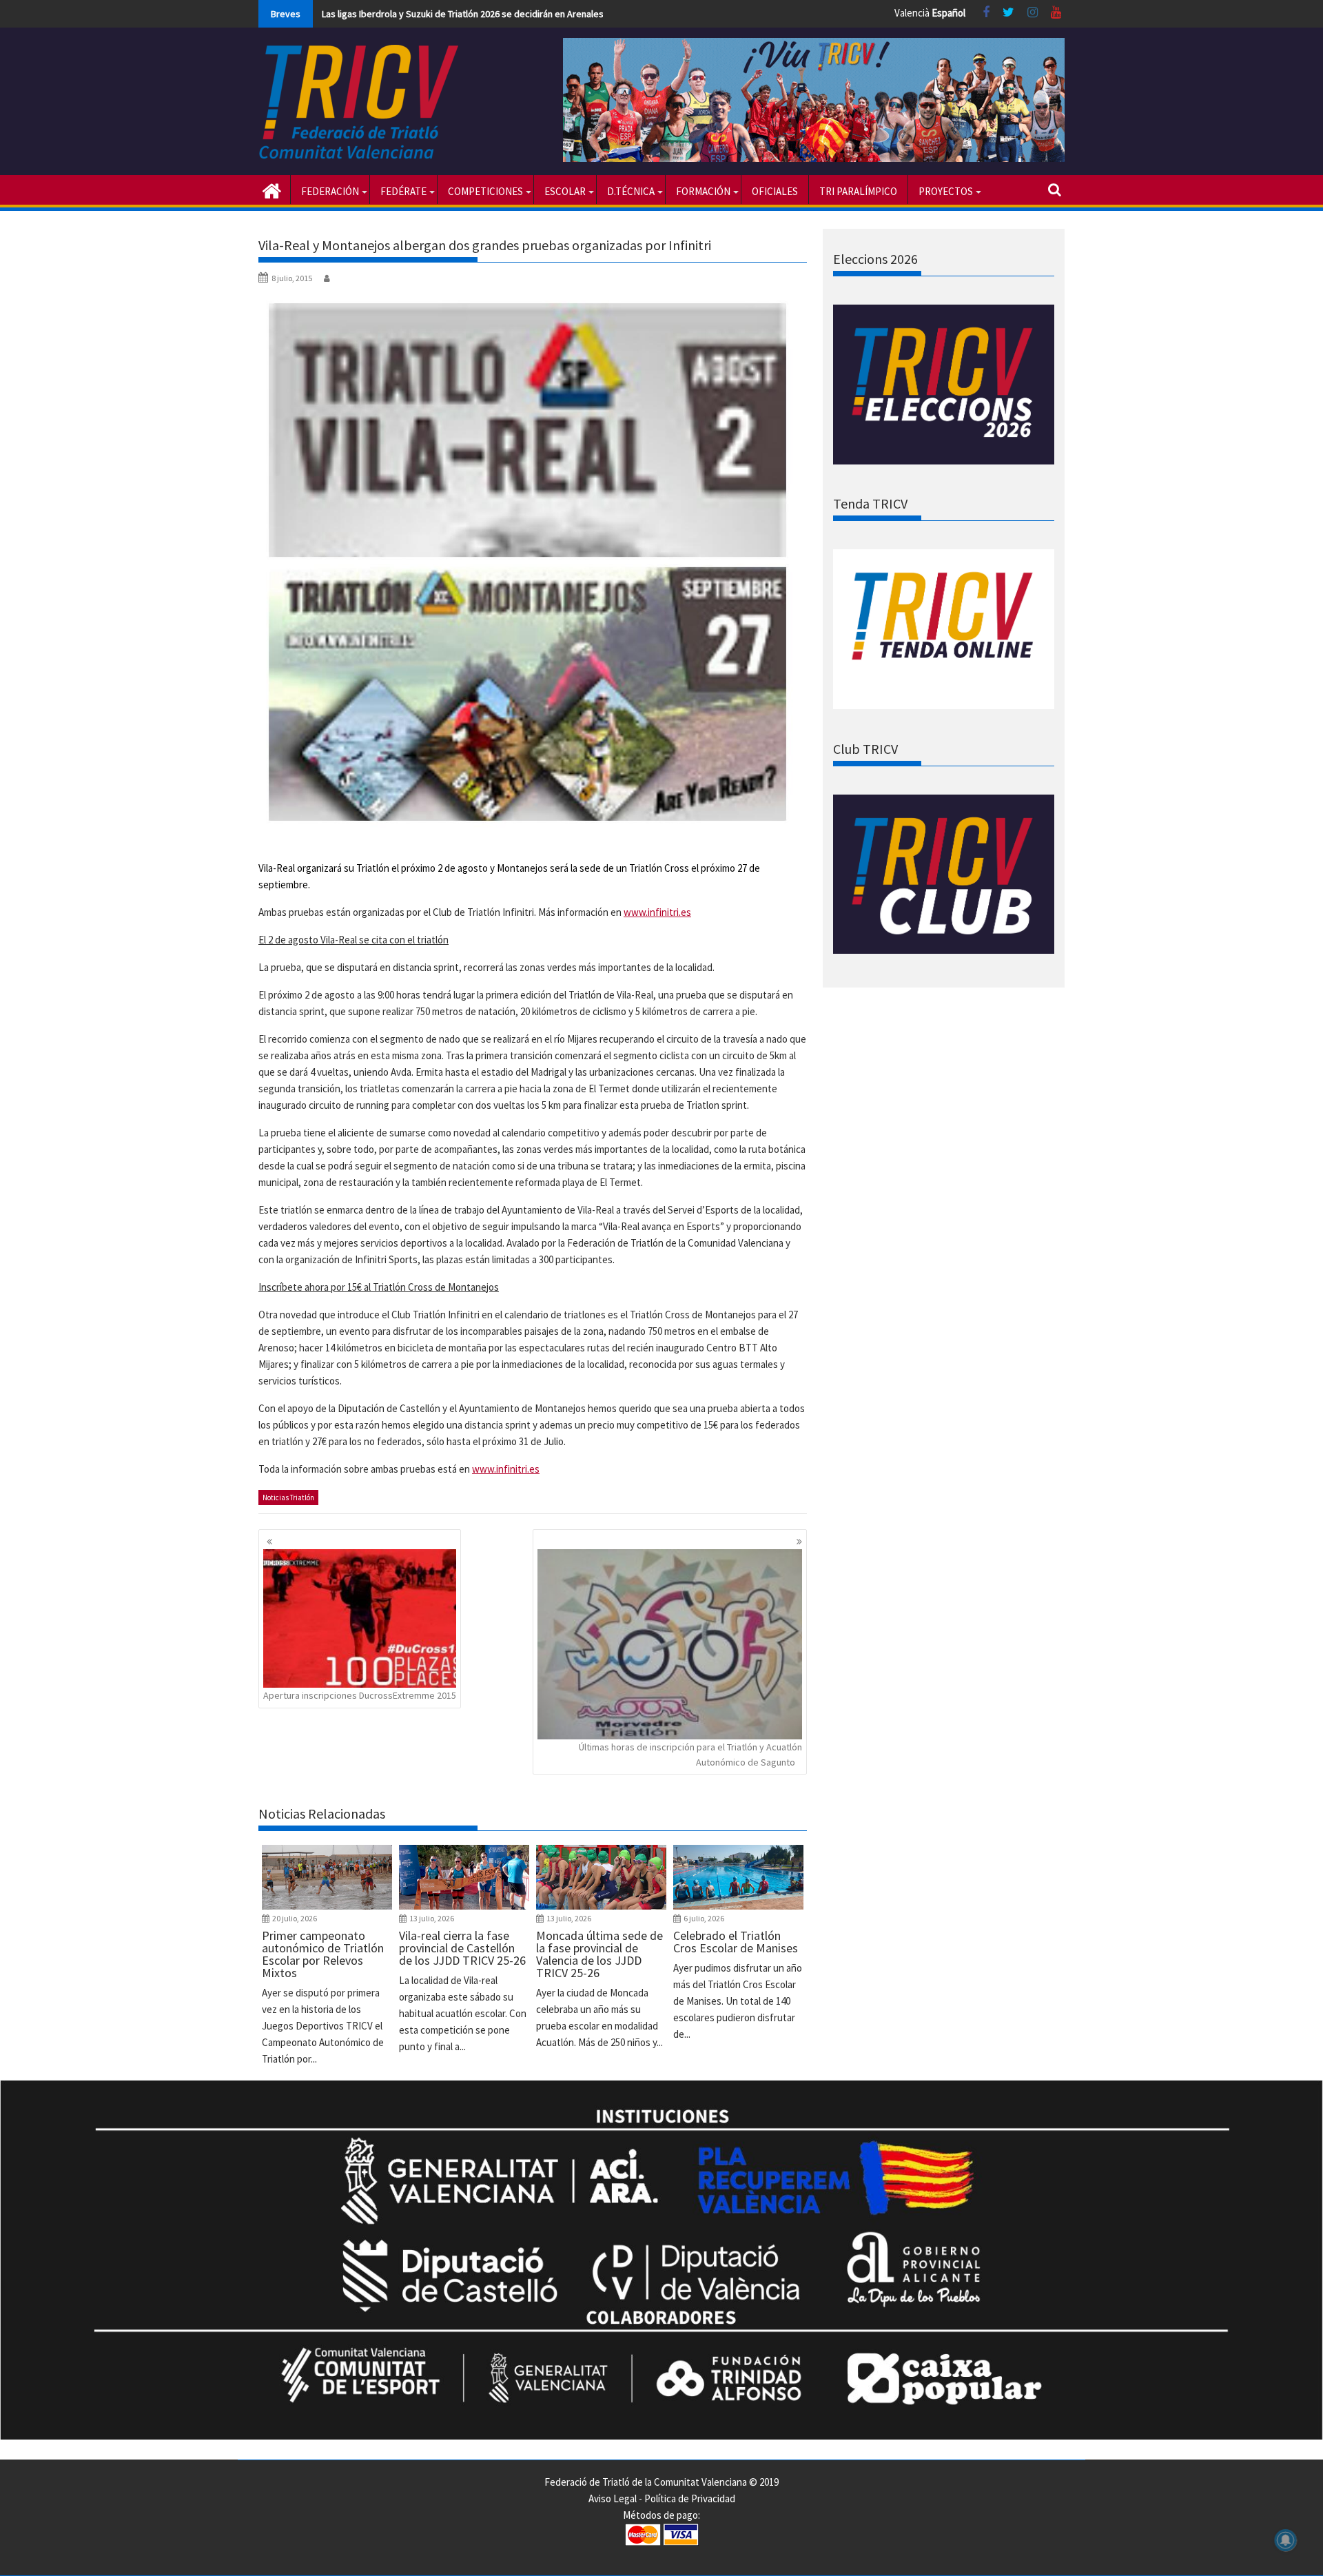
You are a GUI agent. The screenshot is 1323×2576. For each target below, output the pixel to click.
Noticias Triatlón (288, 1497)
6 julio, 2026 (704, 1918)
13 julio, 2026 (432, 1918)
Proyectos (946, 191)
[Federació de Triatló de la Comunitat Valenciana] (272, 190)
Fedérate (403, 191)
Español (948, 13)
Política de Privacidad (690, 2498)
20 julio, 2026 (295, 1918)
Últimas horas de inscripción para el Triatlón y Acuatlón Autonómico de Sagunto (690, 1755)
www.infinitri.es (657, 912)
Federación (330, 191)
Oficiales (775, 191)
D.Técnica (631, 191)
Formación (703, 191)
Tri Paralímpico (858, 191)
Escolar (565, 191)
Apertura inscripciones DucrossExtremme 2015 (360, 1695)
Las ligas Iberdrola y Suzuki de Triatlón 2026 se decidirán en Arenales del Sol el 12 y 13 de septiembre (530, 14)
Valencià (912, 13)
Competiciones (485, 191)
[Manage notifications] (1286, 2540)
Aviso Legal (613, 2498)
